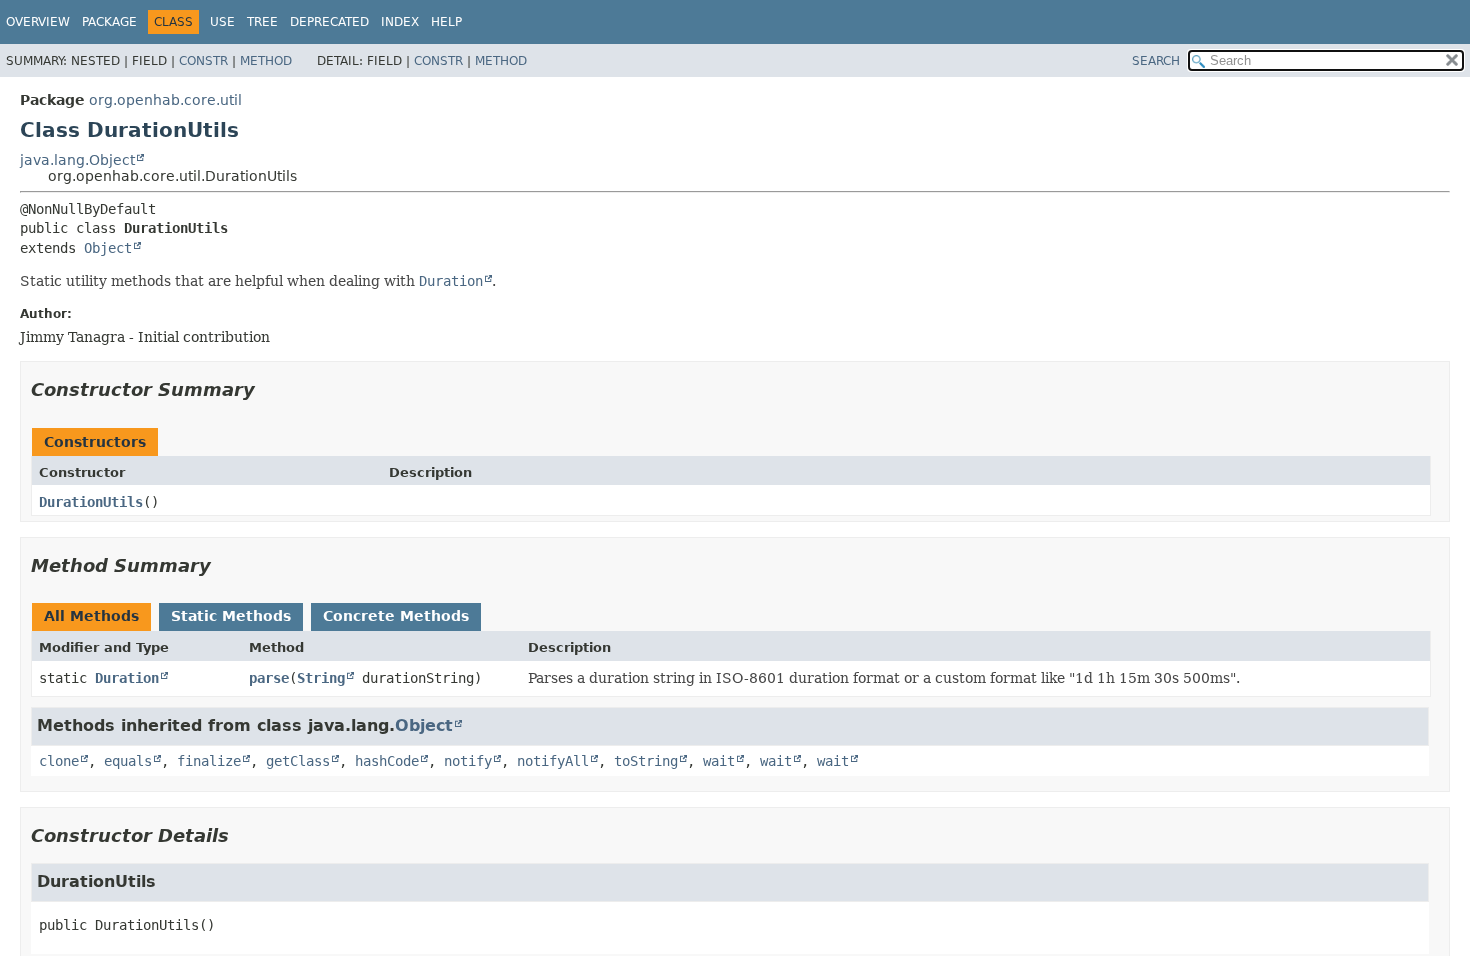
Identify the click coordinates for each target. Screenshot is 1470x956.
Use (222, 22)
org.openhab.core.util (165, 100)
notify (468, 761)
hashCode (387, 761)
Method (266, 61)
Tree (262, 22)
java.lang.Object (77, 160)
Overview (38, 22)
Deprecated (329, 22)
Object (108, 248)
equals (128, 761)
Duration (127, 678)
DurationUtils (91, 502)
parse (269, 678)
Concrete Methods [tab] (396, 616)
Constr (203, 61)
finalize (209, 761)
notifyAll (553, 761)
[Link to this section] (269, 389)
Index (400, 22)
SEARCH (1156, 61)
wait (719, 761)
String (321, 678)
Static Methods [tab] (231, 616)
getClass (298, 761)
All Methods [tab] (91, 616)
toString (646, 761)
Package (109, 22)
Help (446, 22)
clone (59, 761)
